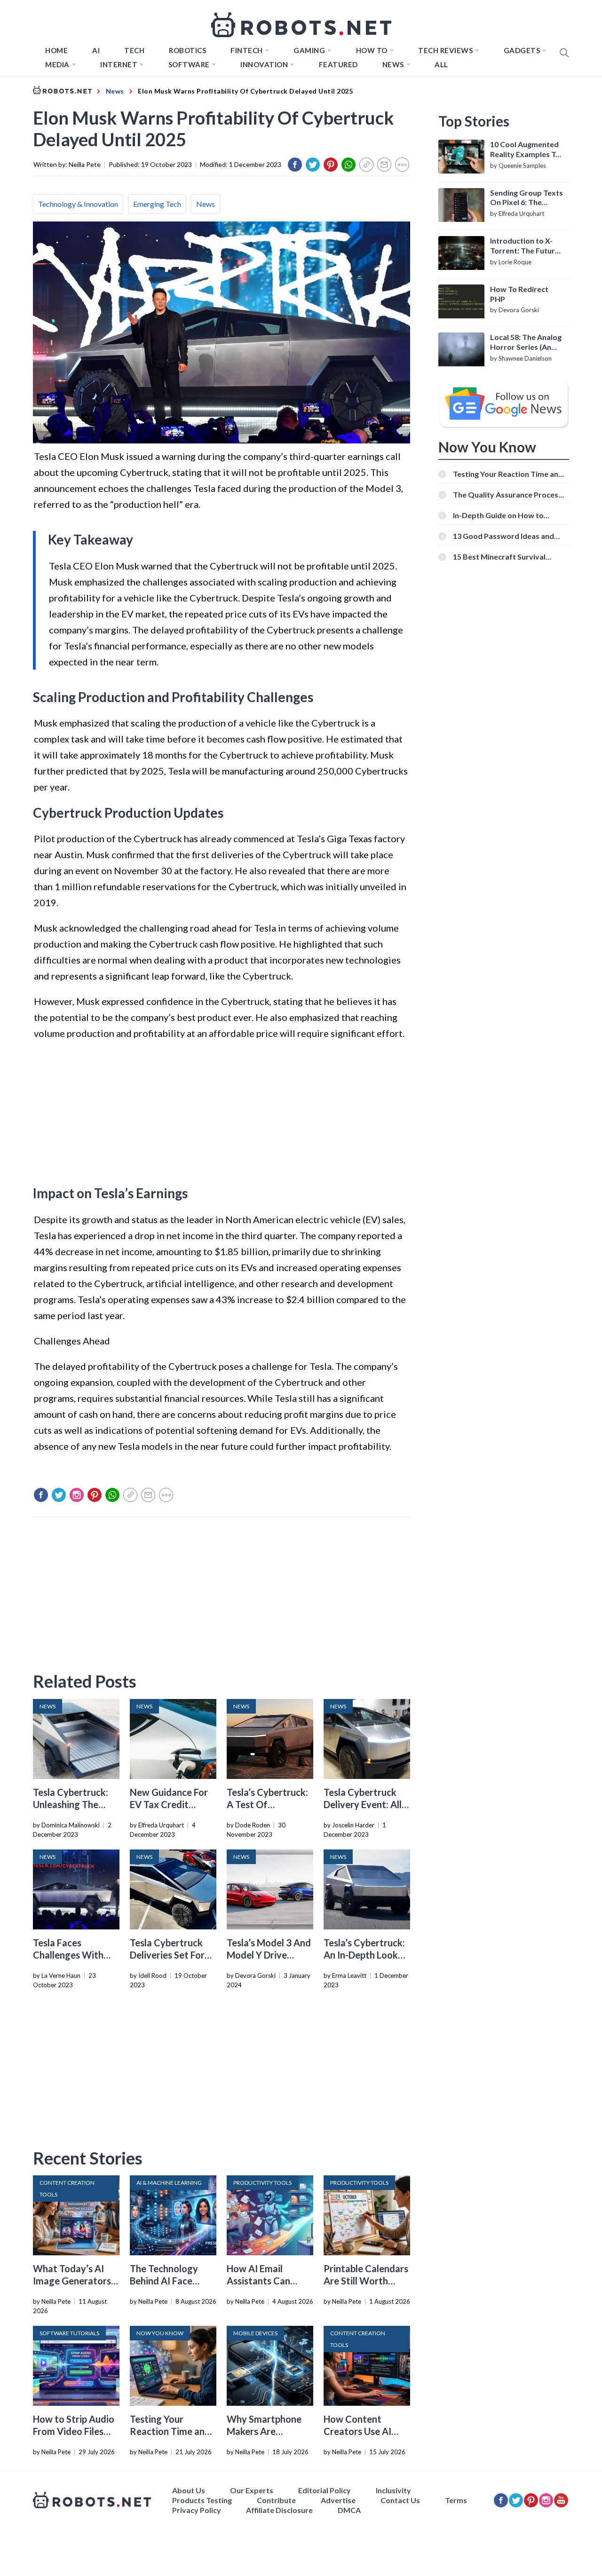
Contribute (276, 2500)
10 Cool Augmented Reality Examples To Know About (525, 150)
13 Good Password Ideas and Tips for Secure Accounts (503, 536)
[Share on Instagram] (77, 1495)
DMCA (349, 2510)
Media (57, 64)
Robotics (187, 50)
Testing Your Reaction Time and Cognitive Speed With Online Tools (508, 474)
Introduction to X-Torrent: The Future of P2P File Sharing (525, 246)
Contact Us (400, 2500)
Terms (456, 2500)
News (393, 64)
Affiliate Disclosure (279, 2510)
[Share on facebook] (295, 165)
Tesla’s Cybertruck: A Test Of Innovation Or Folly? (270, 1804)
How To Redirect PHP (519, 294)
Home (56, 50)
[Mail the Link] (384, 165)
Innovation (264, 64)
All (441, 64)
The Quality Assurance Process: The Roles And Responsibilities (508, 494)
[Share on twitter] (313, 165)
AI (96, 50)
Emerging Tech (157, 204)
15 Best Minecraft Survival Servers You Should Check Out (506, 557)
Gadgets (522, 50)
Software (189, 64)
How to (372, 50)
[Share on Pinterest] (331, 165)
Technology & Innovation (78, 204)
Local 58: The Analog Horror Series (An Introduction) (526, 342)
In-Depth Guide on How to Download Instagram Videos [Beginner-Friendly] (503, 515)
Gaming (309, 50)
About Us (189, 2490)
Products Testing (202, 2500)
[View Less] (402, 165)
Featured (338, 64)
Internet (119, 64)
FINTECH (247, 50)
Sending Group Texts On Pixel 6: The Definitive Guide (527, 198)
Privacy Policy (197, 2510)
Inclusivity (393, 2490)
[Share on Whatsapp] (349, 165)
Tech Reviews (445, 50)
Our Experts (252, 2490)
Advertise (338, 2500)
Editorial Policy (325, 2490)
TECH (134, 50)
